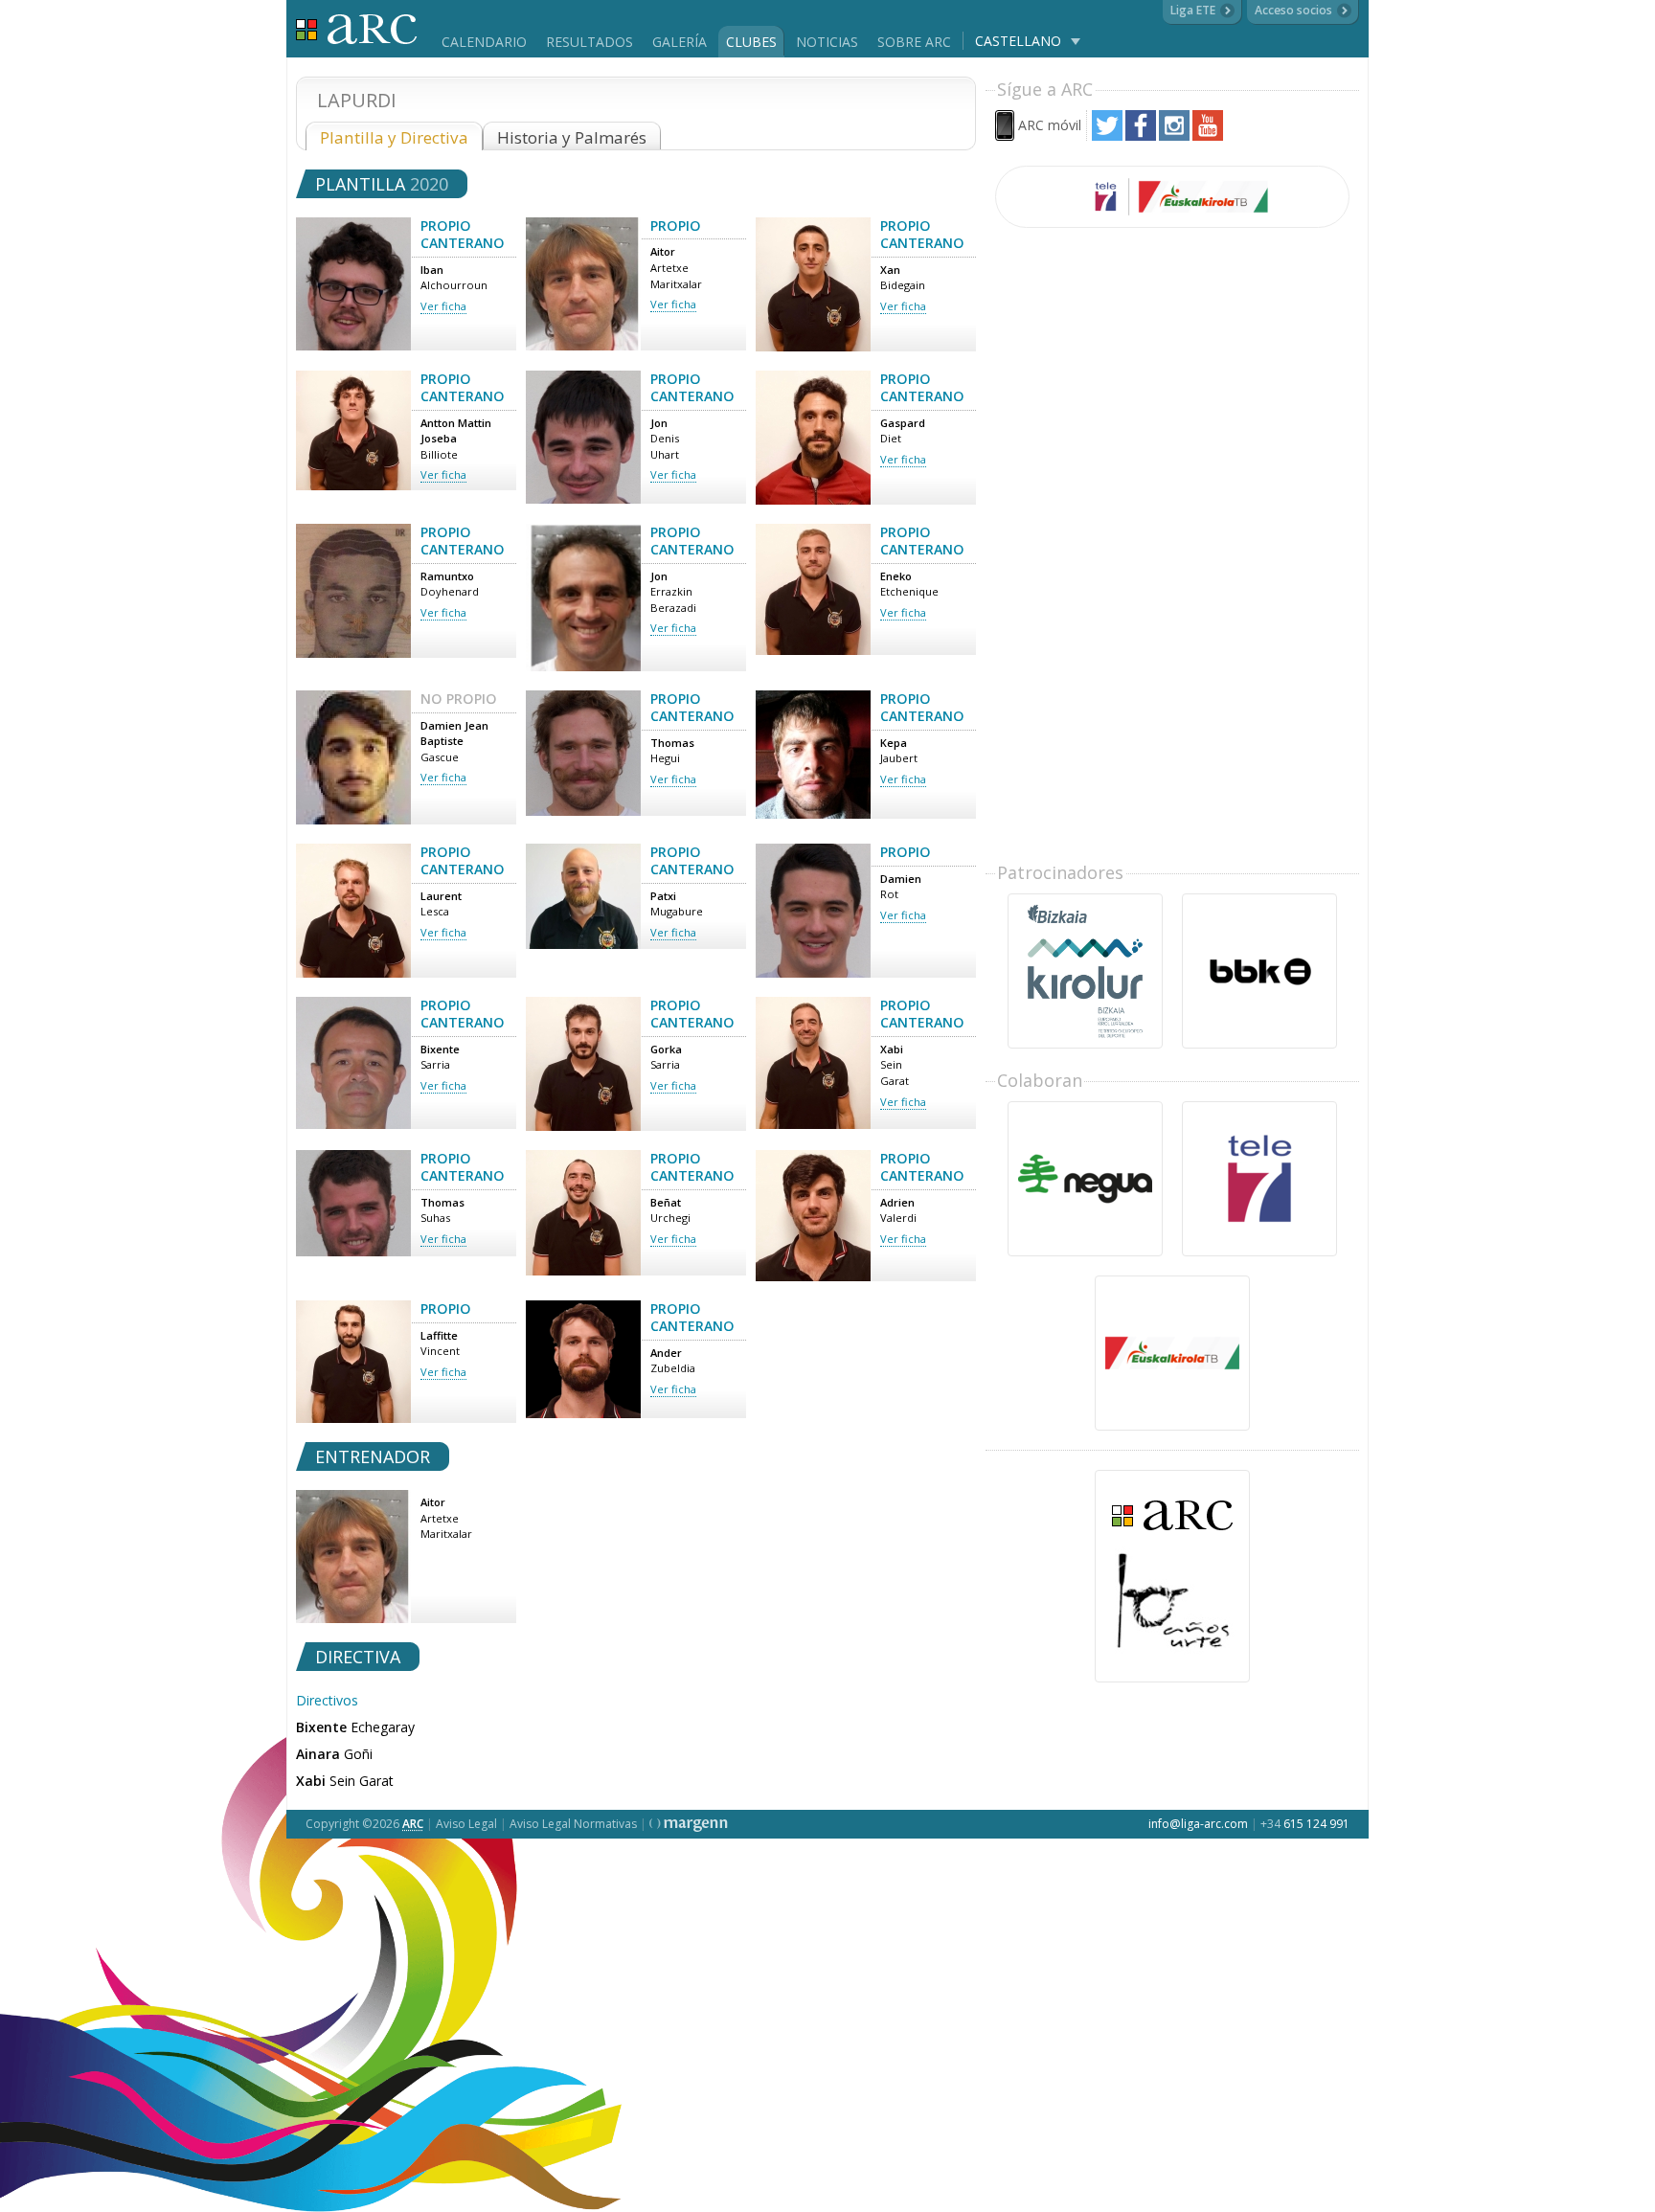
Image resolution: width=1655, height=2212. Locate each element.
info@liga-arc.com (1198, 1824)
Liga (357, 29)
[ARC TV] (1172, 197)
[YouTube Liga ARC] (1208, 135)
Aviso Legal (466, 1824)
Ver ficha (443, 306)
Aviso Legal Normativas (573, 1824)
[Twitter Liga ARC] (1107, 135)
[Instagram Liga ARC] (1174, 135)
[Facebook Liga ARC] (1141, 135)
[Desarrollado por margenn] (689, 1824)
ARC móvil (1050, 125)
